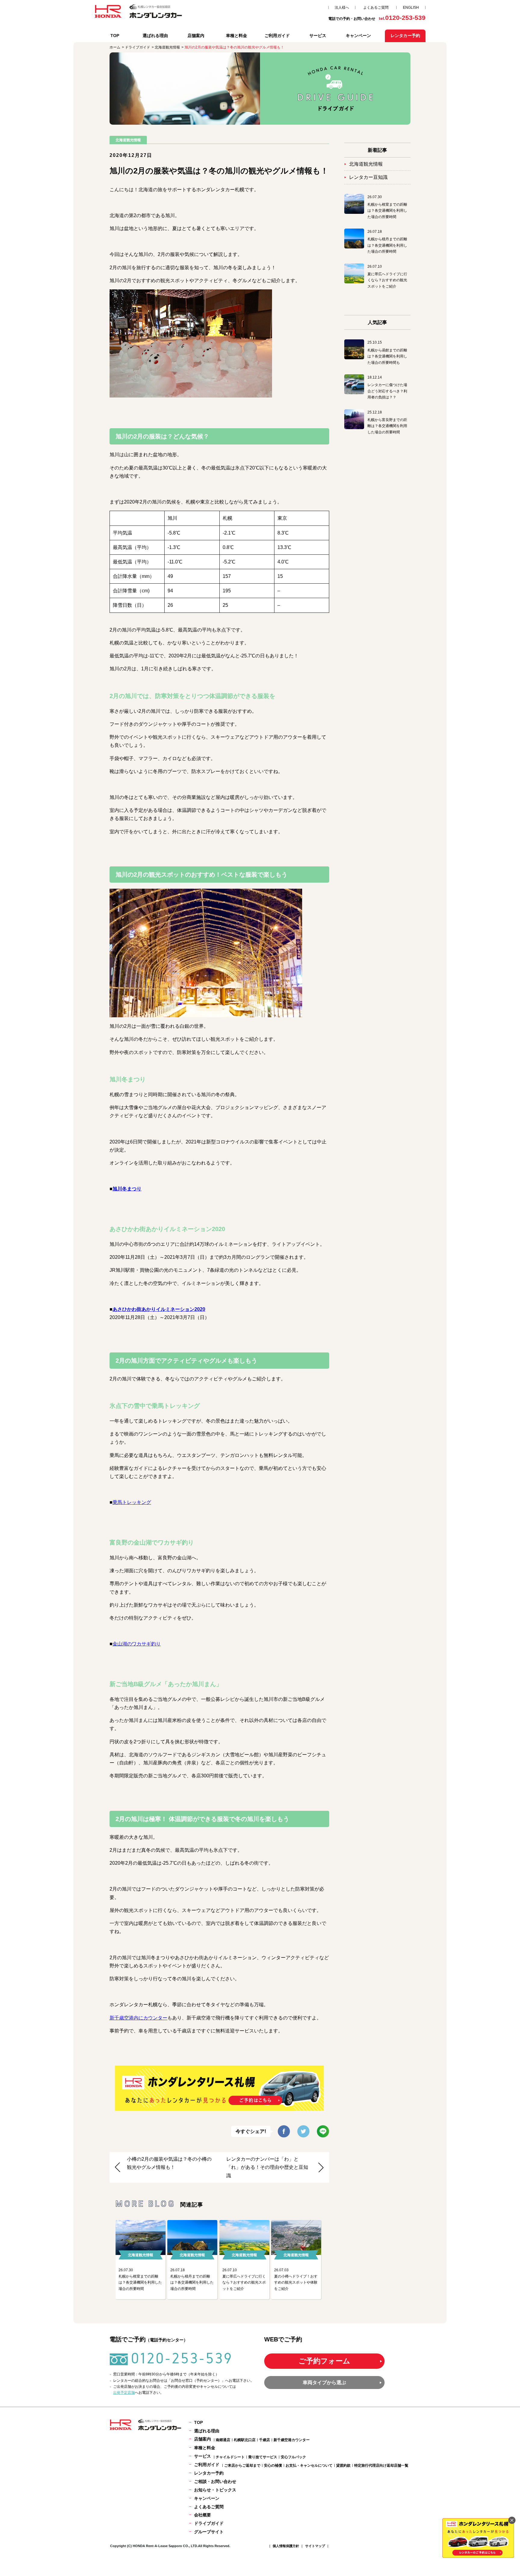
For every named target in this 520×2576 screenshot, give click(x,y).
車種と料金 (237, 36)
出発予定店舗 (124, 2393)
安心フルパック (293, 2457)
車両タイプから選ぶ (324, 2383)
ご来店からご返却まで (242, 2465)
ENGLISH (411, 8)
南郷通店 (223, 2440)
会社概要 (203, 2515)
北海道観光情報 (366, 164)
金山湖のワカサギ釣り (137, 1644)
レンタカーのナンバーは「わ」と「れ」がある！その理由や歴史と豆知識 (267, 2167)
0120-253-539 (182, 2358)
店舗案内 (196, 36)
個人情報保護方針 (286, 2546)
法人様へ (342, 8)
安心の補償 (273, 2465)
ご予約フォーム (324, 2361)
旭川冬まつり (127, 1189)
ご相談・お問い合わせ (215, 2481)
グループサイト (209, 2532)
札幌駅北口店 (245, 2440)
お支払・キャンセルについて (309, 2465)
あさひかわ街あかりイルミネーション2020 (159, 1309)
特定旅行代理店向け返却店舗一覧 (381, 2465)
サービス (318, 36)
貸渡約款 (343, 2465)
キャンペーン (358, 36)
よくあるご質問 (376, 8)
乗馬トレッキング (132, 1502)
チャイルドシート (230, 2457)
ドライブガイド (209, 2523)
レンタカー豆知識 (368, 177)
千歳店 (265, 2440)
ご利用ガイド (277, 36)
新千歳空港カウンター (292, 2440)
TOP (115, 36)
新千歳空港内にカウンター (138, 2018)
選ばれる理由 (155, 36)
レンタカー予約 (209, 2473)
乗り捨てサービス (263, 2457)
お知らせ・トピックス (215, 2490)
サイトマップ (315, 2546)
